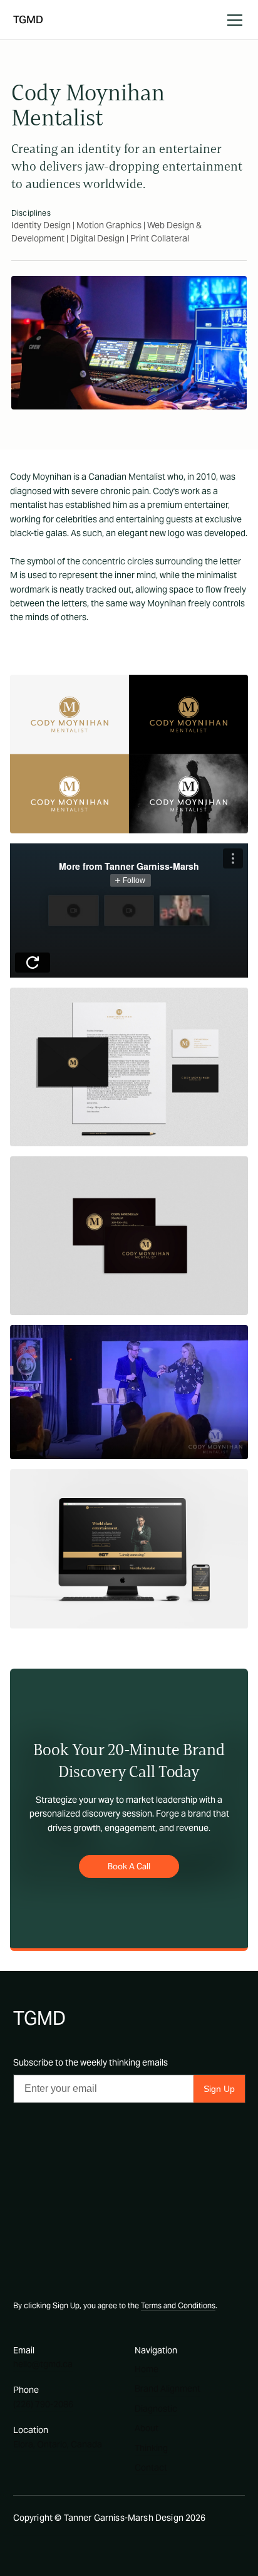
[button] (232, 20)
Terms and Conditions (178, 2305)
